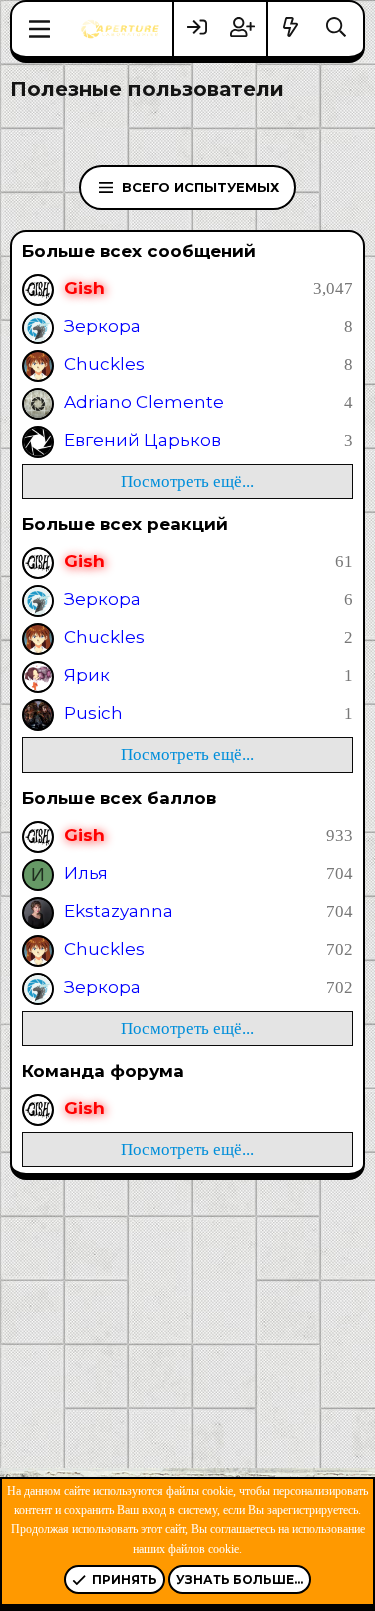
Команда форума (103, 1071)
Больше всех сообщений (139, 251)
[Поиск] (336, 28)
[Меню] (39, 29)
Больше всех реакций (125, 524)
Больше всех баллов (119, 798)
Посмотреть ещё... (187, 481)
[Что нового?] (291, 28)
